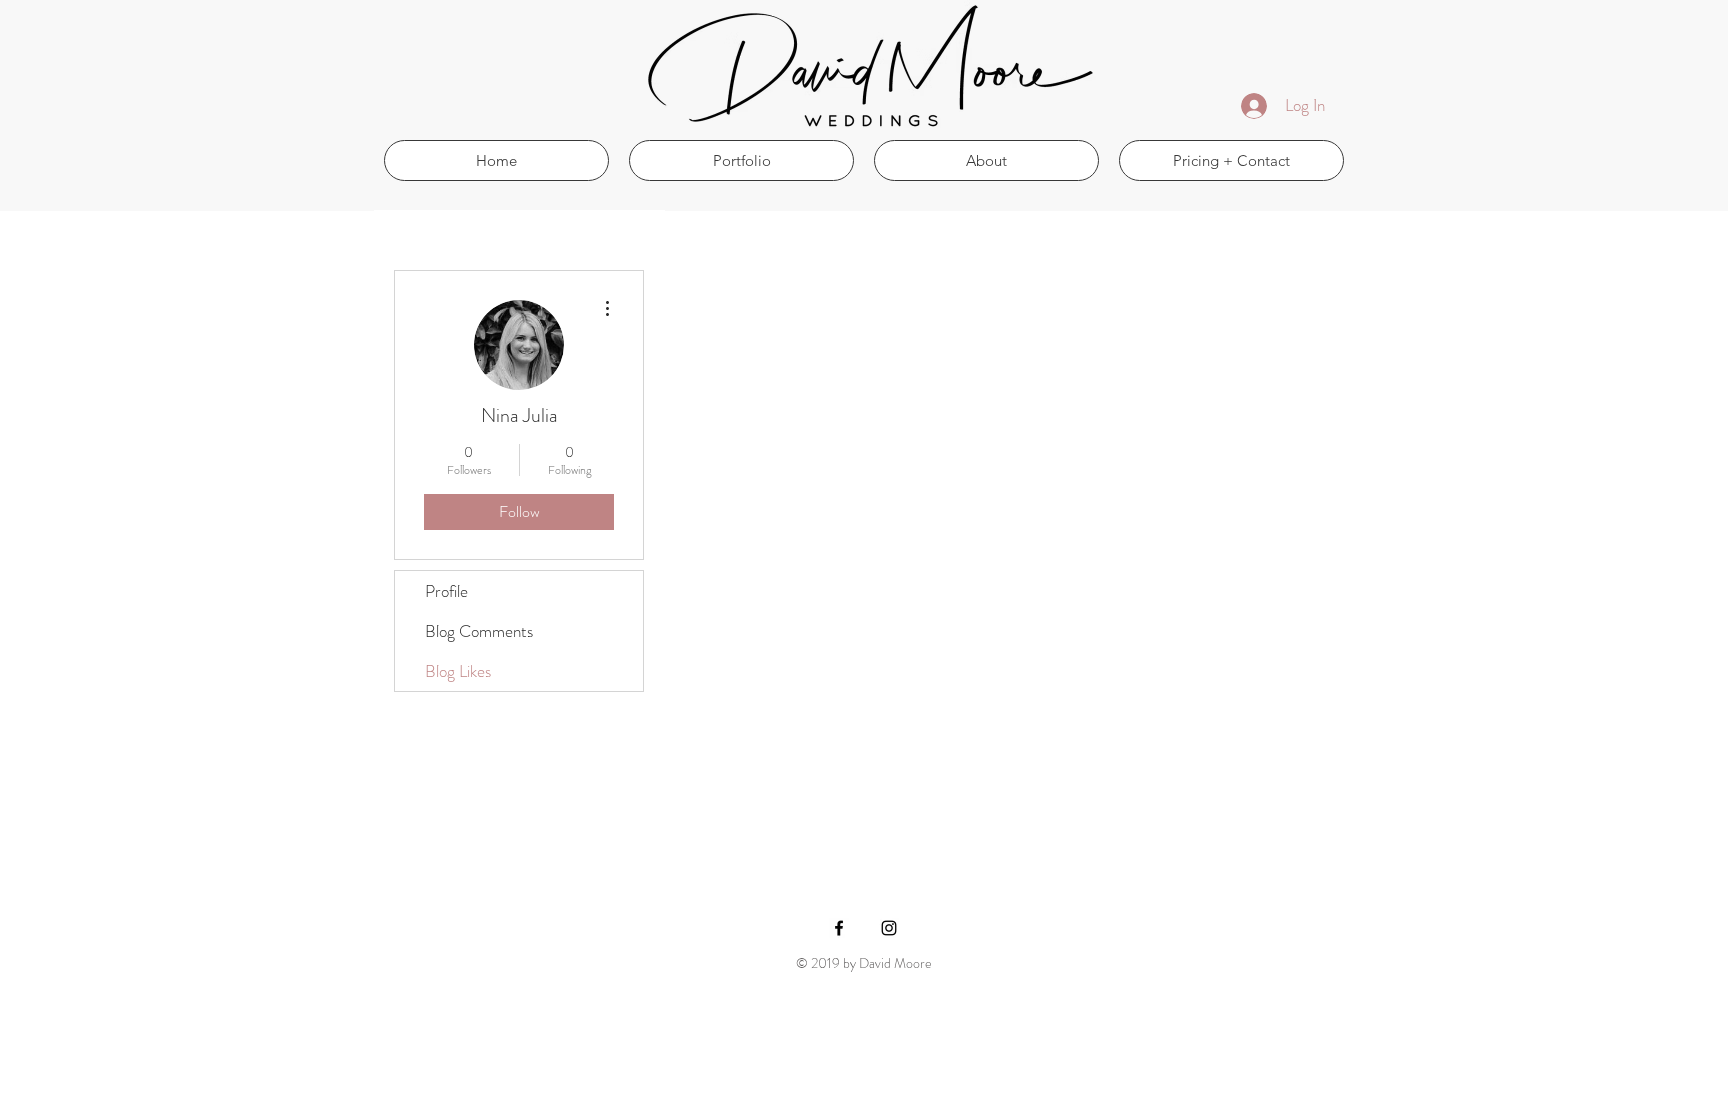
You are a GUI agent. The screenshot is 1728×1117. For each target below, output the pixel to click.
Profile (446, 591)
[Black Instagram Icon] (889, 928)
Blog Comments (479, 631)
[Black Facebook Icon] (839, 928)
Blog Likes (458, 671)
